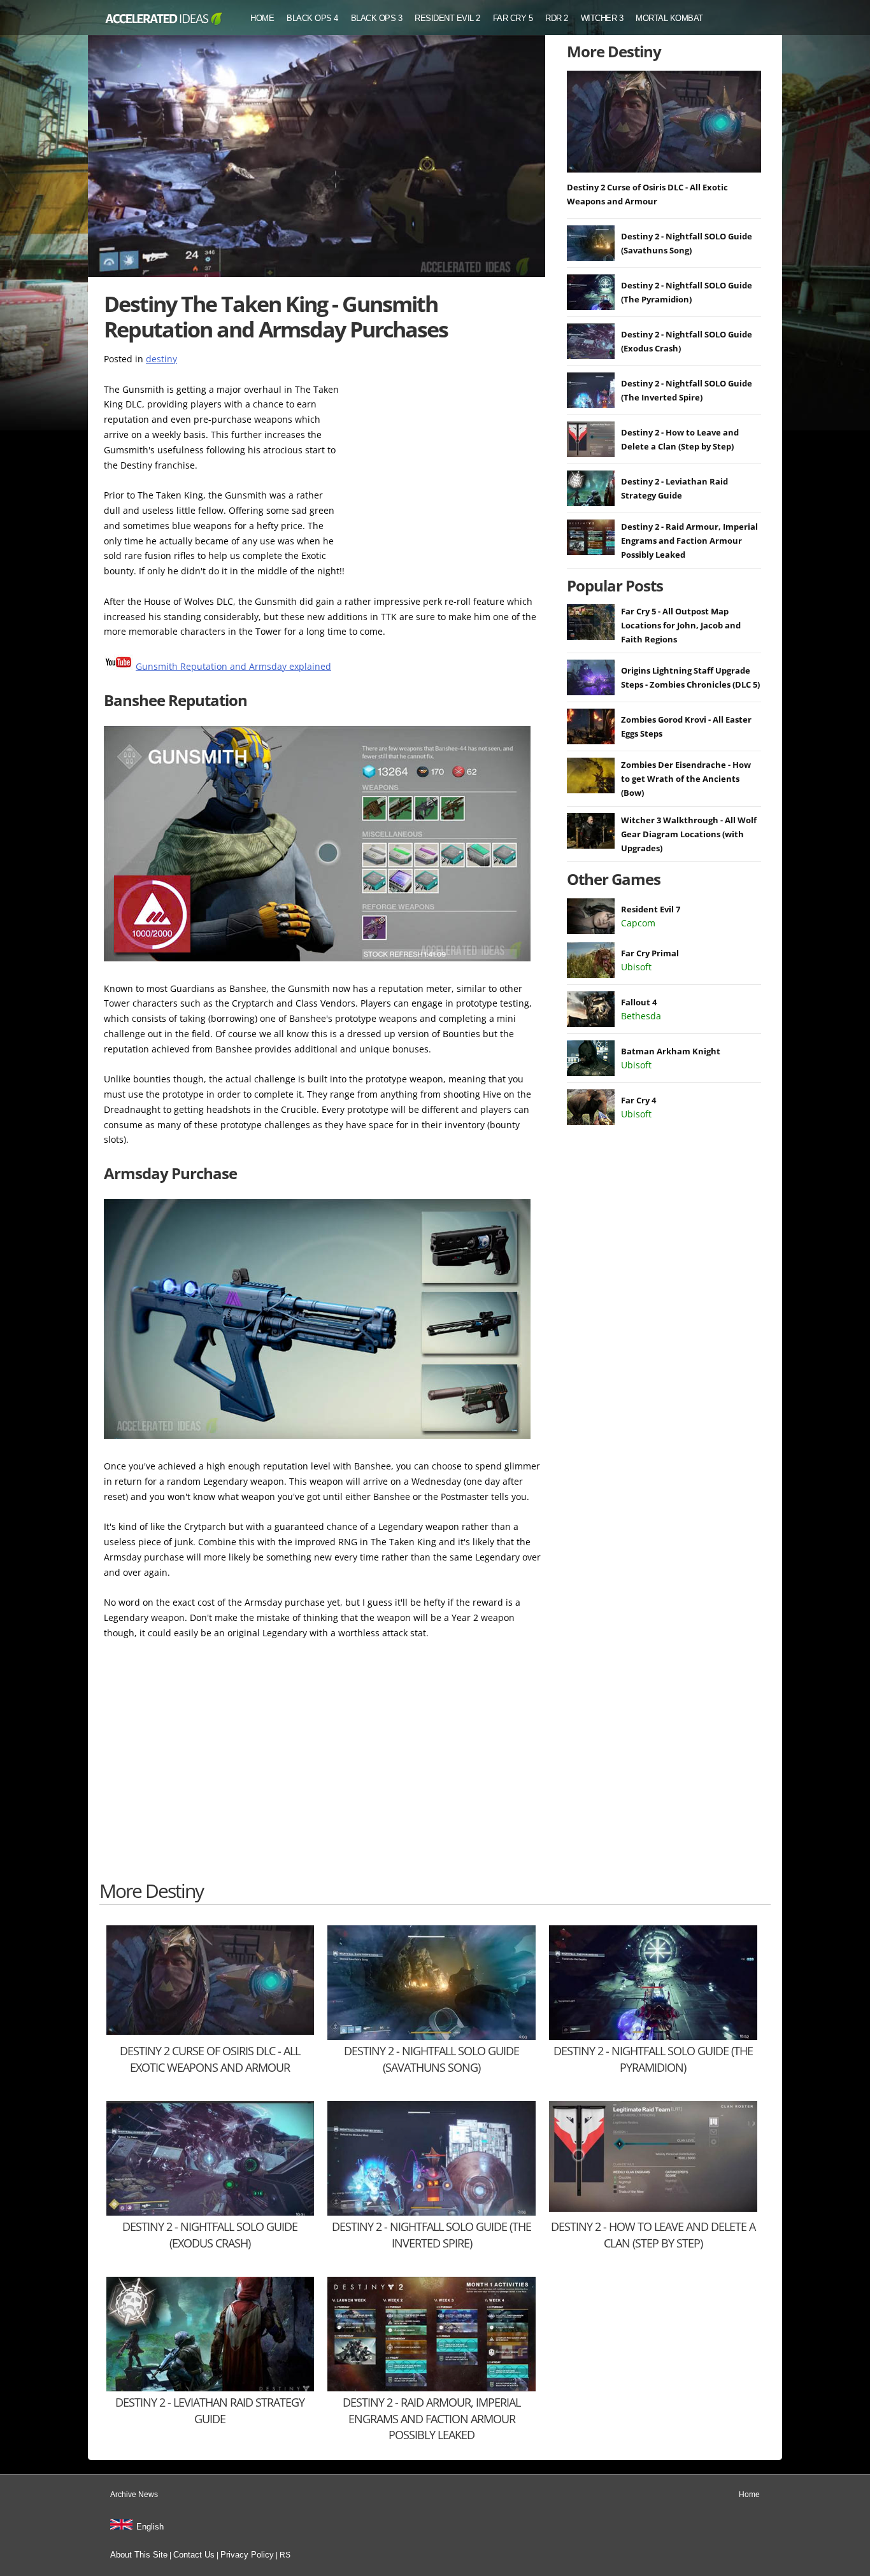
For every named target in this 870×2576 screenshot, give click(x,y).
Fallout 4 (639, 1002)
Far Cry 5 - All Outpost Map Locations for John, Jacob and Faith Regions (681, 625)
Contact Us (194, 2555)
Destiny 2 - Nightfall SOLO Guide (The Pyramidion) (653, 2059)
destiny (161, 359)
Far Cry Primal (650, 953)
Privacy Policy (247, 2555)
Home (262, 18)
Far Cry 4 (638, 1100)
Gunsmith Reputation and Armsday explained (233, 666)
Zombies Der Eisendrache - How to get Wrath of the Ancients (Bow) (686, 779)
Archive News (134, 2495)
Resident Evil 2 (447, 18)
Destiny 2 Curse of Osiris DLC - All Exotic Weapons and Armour (210, 2059)
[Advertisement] (448, 462)
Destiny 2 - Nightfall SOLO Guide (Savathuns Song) (431, 2059)
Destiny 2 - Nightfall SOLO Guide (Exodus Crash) (210, 2234)
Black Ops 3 (377, 18)
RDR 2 (557, 18)
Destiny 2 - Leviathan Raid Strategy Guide (210, 2410)
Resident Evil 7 (651, 909)
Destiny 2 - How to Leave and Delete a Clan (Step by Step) (653, 2234)
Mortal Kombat (669, 18)
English (150, 2527)
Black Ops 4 (312, 18)
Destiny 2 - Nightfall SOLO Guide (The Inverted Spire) (431, 2234)
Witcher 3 (602, 18)
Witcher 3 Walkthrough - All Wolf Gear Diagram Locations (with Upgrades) (689, 834)
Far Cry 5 (513, 18)
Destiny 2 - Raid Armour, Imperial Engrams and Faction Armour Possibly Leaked (689, 541)
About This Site (139, 2555)
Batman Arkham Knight (671, 1051)
